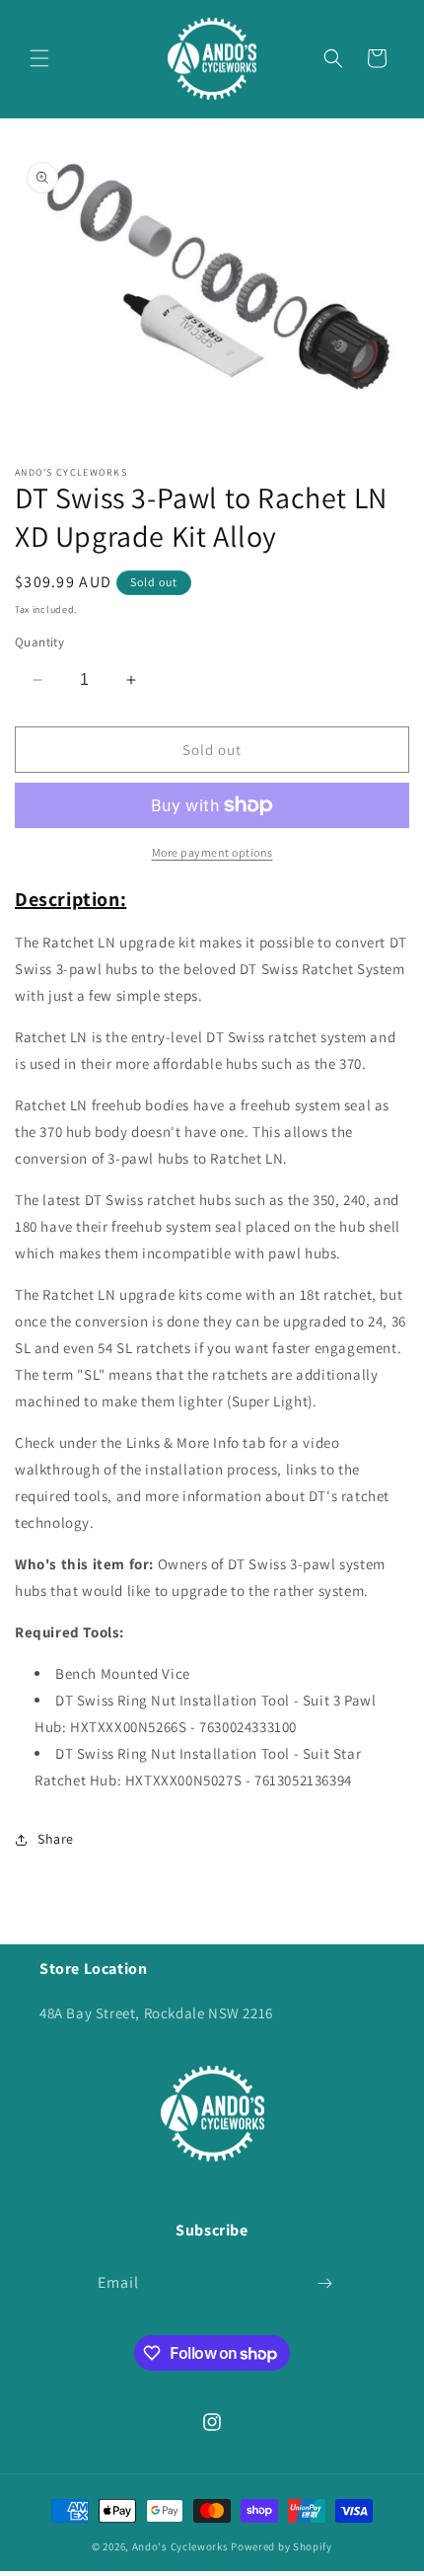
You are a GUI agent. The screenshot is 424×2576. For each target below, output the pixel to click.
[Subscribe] (324, 2283)
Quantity (39, 642)
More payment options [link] (212, 852)
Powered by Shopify (282, 2546)
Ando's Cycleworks (180, 2546)
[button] (39, 58)
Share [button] (56, 1839)
